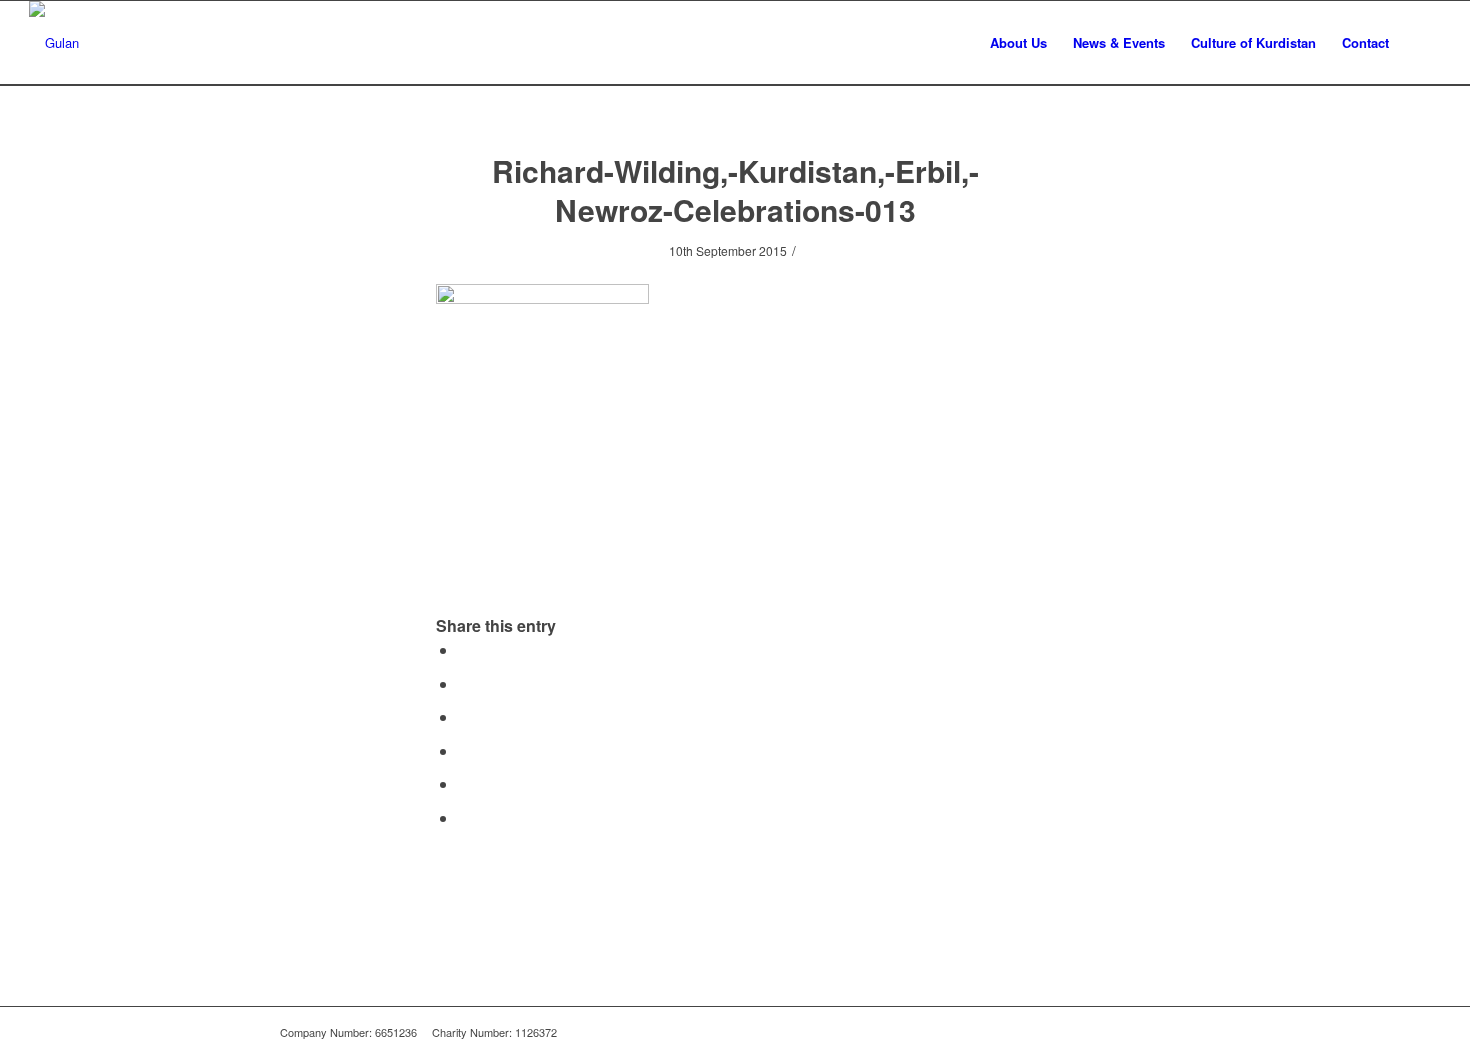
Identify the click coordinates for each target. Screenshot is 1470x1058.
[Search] (1421, 42)
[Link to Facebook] (1145, 1032)
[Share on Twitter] (464, 683)
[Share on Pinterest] (464, 750)
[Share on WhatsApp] (464, 716)
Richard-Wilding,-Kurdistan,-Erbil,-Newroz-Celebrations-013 (735, 190)
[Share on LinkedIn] (464, 783)
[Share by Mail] (464, 817)
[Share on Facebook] (464, 649)
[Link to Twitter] (1175, 1032)
